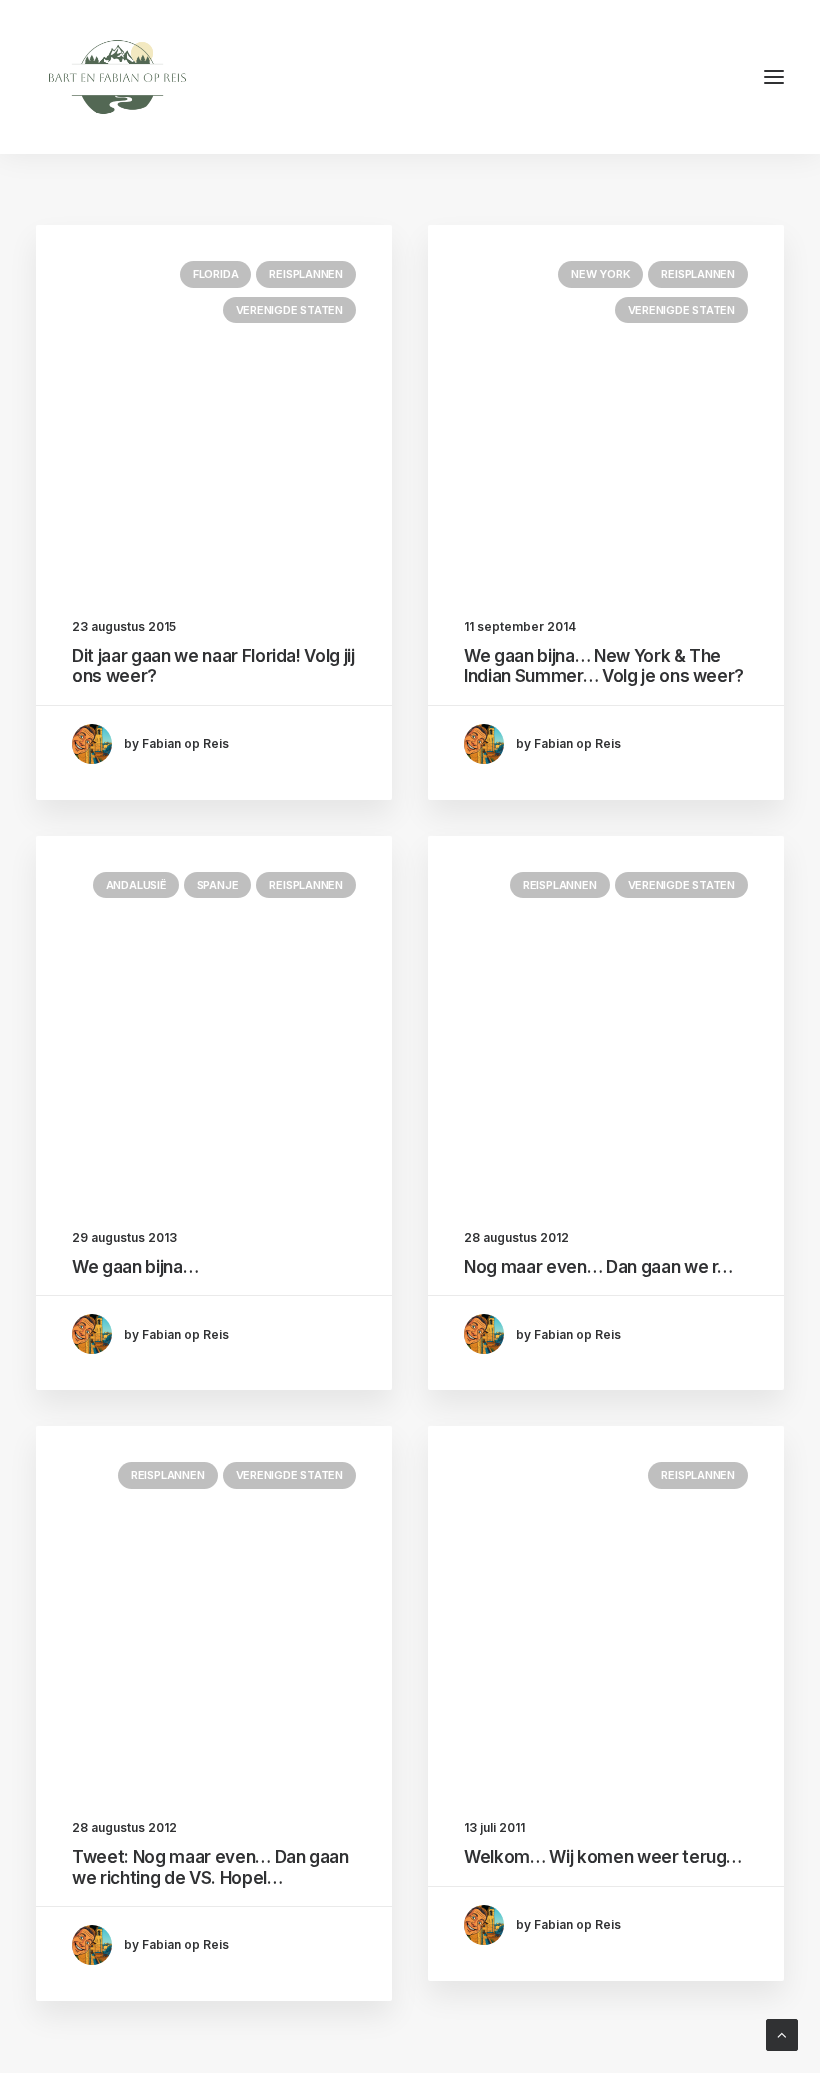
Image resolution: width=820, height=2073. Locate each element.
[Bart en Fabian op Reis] (117, 77)
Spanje (218, 885)
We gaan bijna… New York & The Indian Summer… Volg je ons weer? (604, 666)
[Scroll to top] (782, 2033)
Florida (215, 274)
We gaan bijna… (135, 1267)
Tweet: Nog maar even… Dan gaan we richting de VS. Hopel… (210, 1867)
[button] (774, 77)
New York (600, 274)
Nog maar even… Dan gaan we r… (598, 1267)
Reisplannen (306, 274)
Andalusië (136, 885)
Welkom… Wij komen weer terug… (603, 1857)
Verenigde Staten (289, 310)
